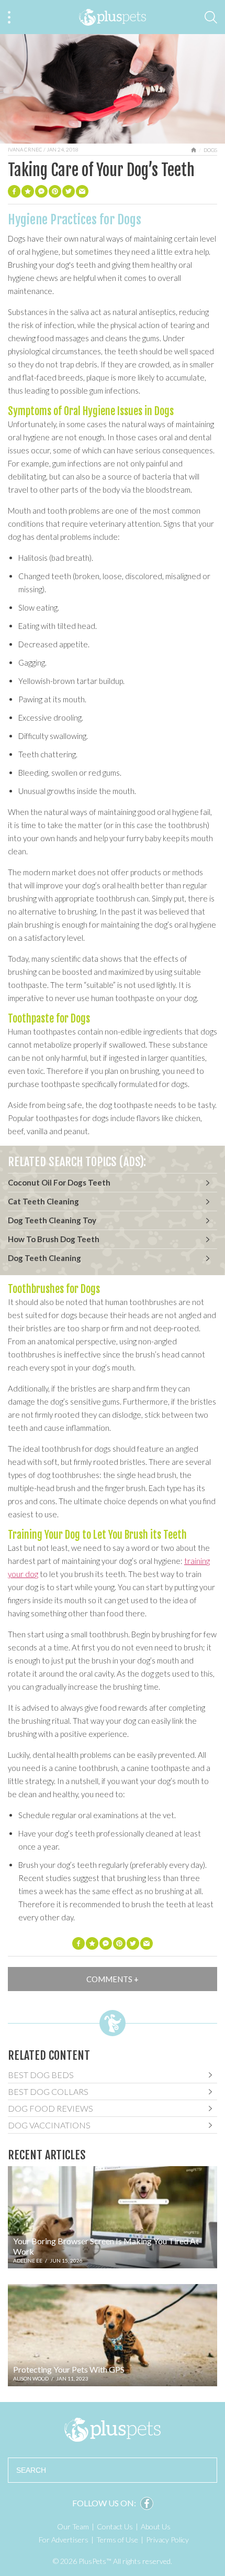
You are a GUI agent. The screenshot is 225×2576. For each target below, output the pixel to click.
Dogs (210, 150)
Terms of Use (117, 2540)
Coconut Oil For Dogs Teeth (59, 1182)
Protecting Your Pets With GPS (69, 2369)
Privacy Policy (167, 2540)
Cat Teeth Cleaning (43, 1201)
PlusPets (113, 2430)
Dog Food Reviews (50, 2108)
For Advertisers (64, 2540)
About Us (156, 2526)
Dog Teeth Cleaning (44, 1258)
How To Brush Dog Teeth (54, 1239)
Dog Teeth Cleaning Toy (52, 1220)
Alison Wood (31, 2378)
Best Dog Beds (41, 2075)
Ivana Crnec (25, 149)
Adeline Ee (28, 2260)
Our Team (73, 2526)
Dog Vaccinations (49, 2125)
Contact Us (115, 2526)
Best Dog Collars (48, 2091)
